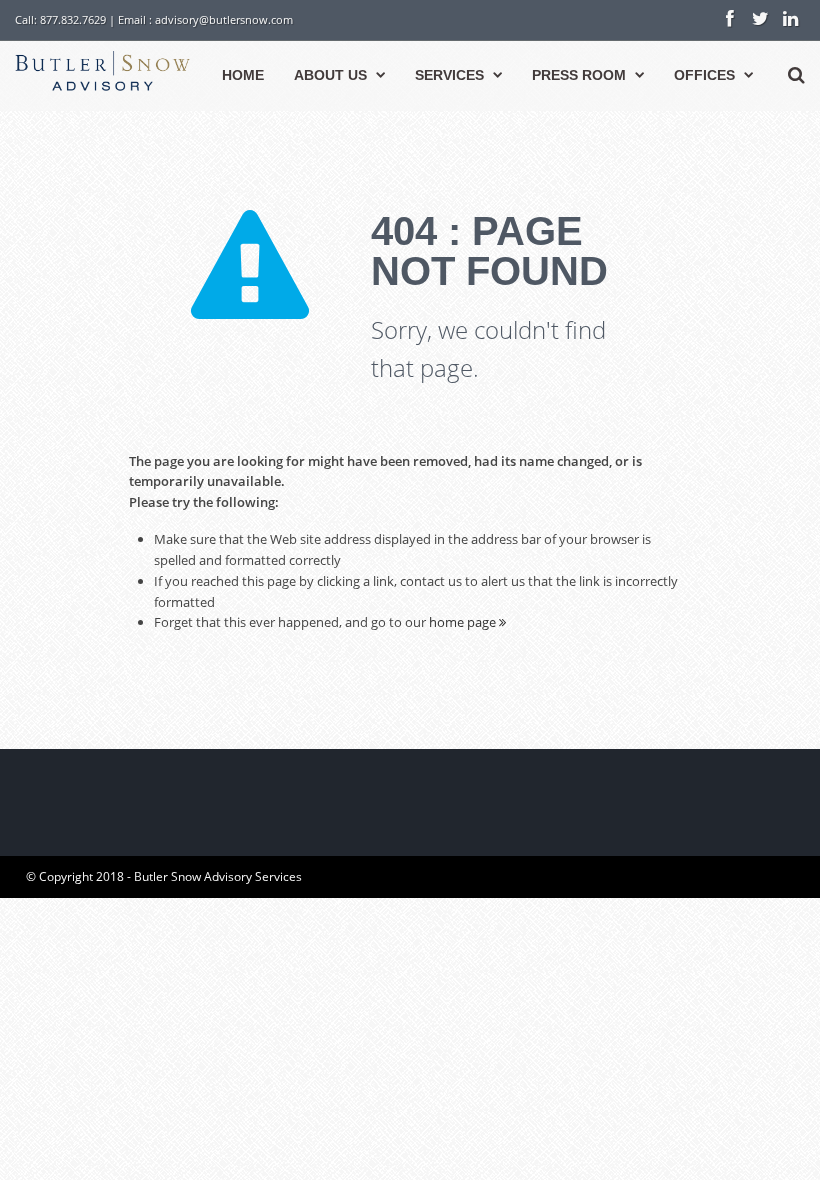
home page (464, 622)
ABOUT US (330, 75)
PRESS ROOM (579, 75)
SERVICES (449, 75)
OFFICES (704, 75)
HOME (243, 75)
